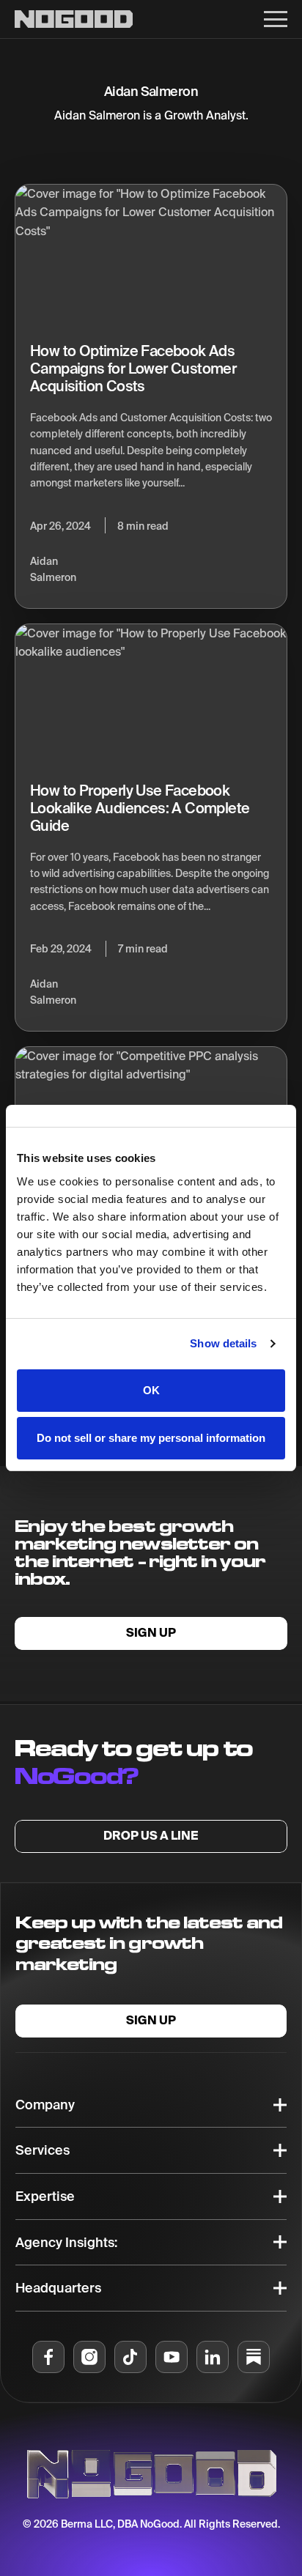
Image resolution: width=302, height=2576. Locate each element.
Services (43, 2150)
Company (45, 2105)
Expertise (45, 2196)
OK (151, 1390)
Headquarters (58, 2288)
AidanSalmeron (53, 569)
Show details (223, 1343)
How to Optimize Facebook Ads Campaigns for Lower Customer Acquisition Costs (133, 368)
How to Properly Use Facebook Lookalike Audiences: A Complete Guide (140, 808)
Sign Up (151, 1633)
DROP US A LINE (151, 1836)
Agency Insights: (66, 2242)
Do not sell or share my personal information (151, 1438)
